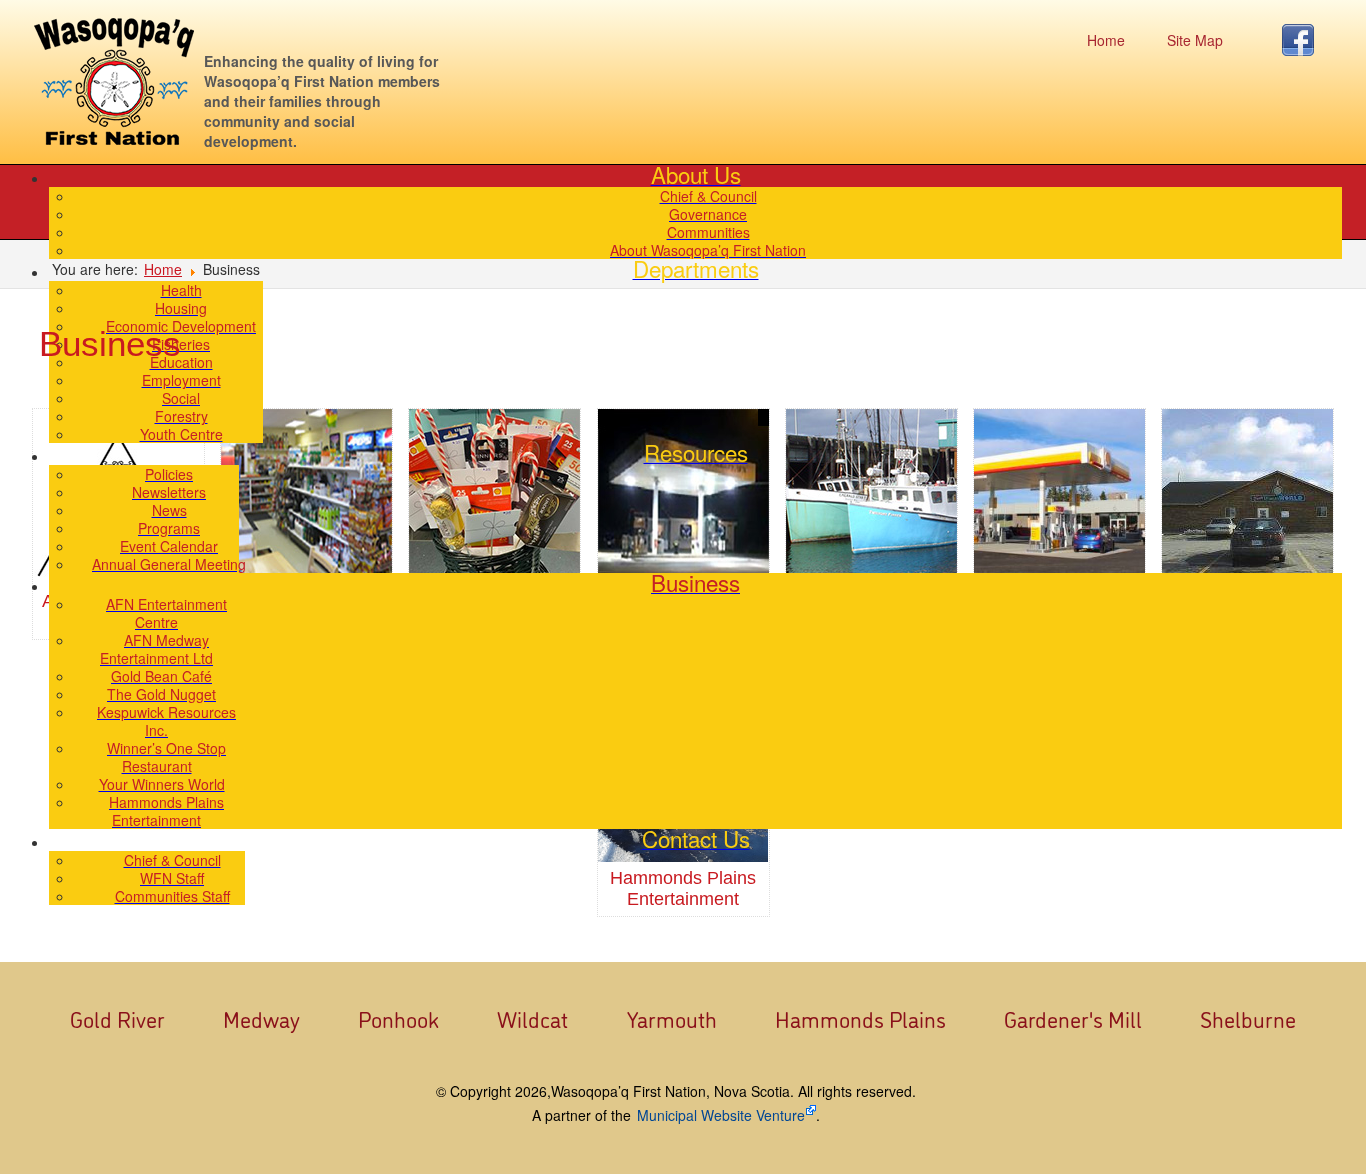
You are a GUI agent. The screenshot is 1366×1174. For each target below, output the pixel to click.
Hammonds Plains (860, 1018)
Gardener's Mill (1073, 1018)
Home (1106, 40)
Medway (261, 1018)
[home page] (114, 81)
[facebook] (1303, 40)
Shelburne (1248, 1018)
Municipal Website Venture (721, 1115)
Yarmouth (672, 1018)
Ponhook (398, 1018)
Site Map (1195, 40)
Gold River (117, 1018)
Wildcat (532, 1018)
